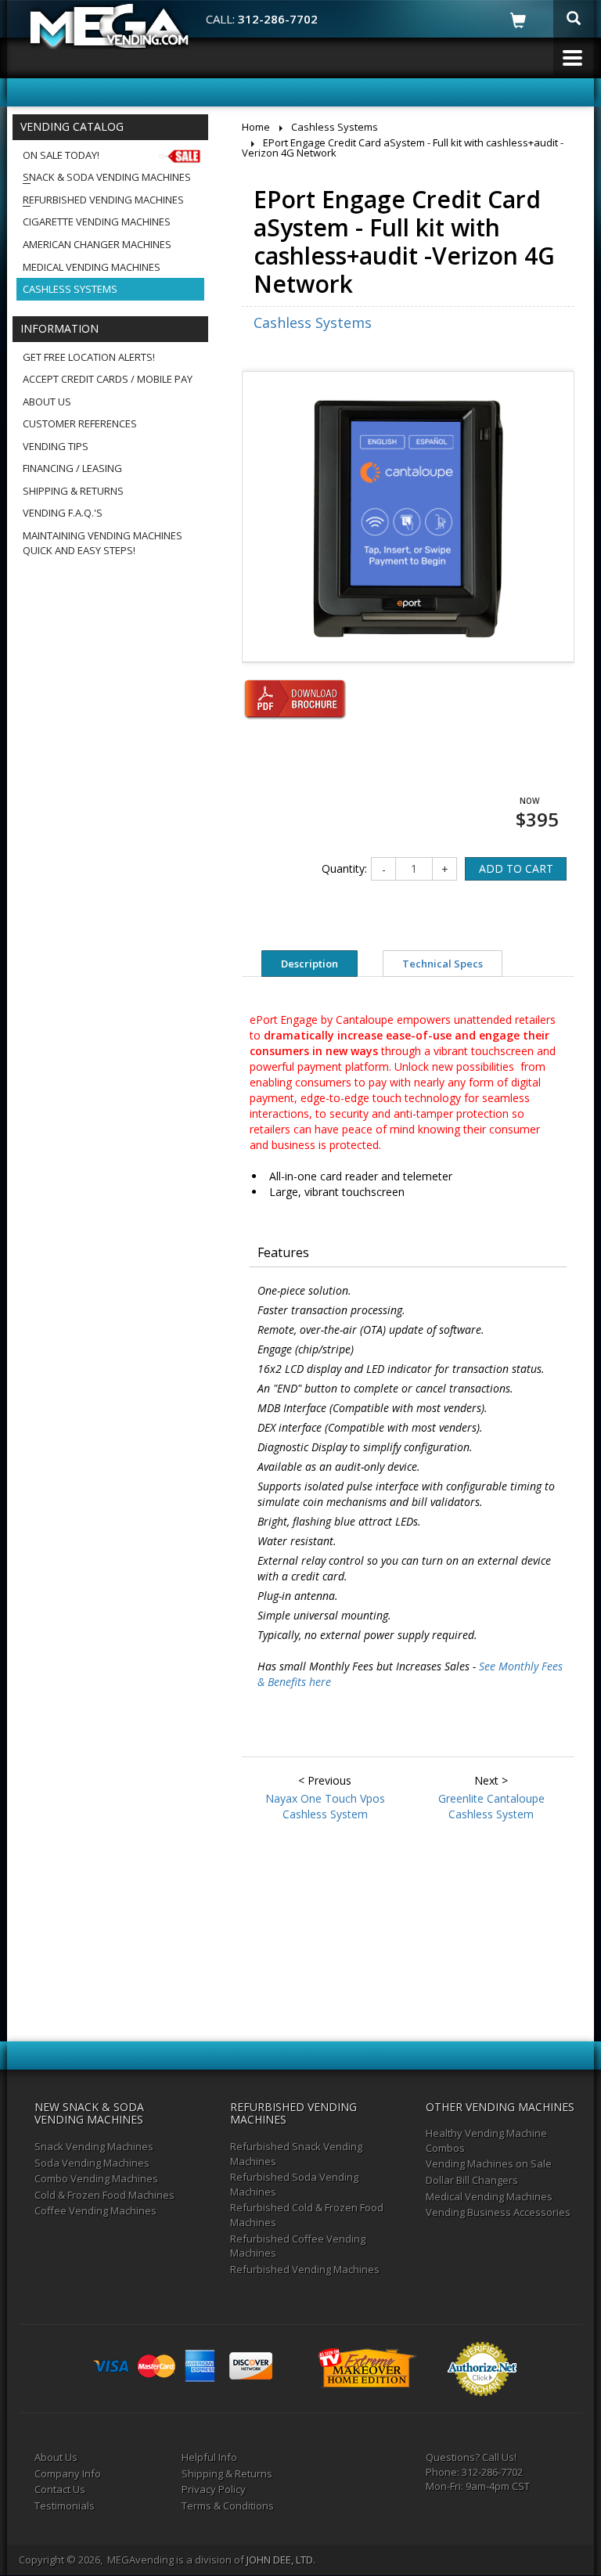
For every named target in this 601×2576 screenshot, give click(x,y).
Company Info (68, 2473)
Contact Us (60, 2489)
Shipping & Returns (73, 491)
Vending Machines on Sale (489, 2163)
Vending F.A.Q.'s (63, 513)
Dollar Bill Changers (472, 2180)
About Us (47, 402)
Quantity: (344, 868)
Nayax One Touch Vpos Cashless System (325, 1806)
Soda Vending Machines (92, 2163)
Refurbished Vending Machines (103, 200)
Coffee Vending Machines (95, 2210)
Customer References (80, 423)
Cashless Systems (70, 289)
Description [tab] (309, 964)
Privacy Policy (214, 2489)
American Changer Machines (97, 244)
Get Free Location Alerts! (89, 357)
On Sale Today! (61, 155)
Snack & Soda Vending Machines (107, 177)
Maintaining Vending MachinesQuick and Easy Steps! (103, 543)
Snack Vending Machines (94, 2146)
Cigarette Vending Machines (97, 222)
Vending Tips (56, 446)
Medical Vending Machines (92, 267)
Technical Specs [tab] (443, 964)
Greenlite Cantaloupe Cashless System (491, 1806)
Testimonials (65, 2506)
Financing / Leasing (72, 468)
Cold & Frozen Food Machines (104, 2195)
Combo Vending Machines (96, 2178)
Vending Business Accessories (498, 2212)
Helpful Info (209, 2457)
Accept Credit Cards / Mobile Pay (108, 379)
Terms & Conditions (228, 2506)
